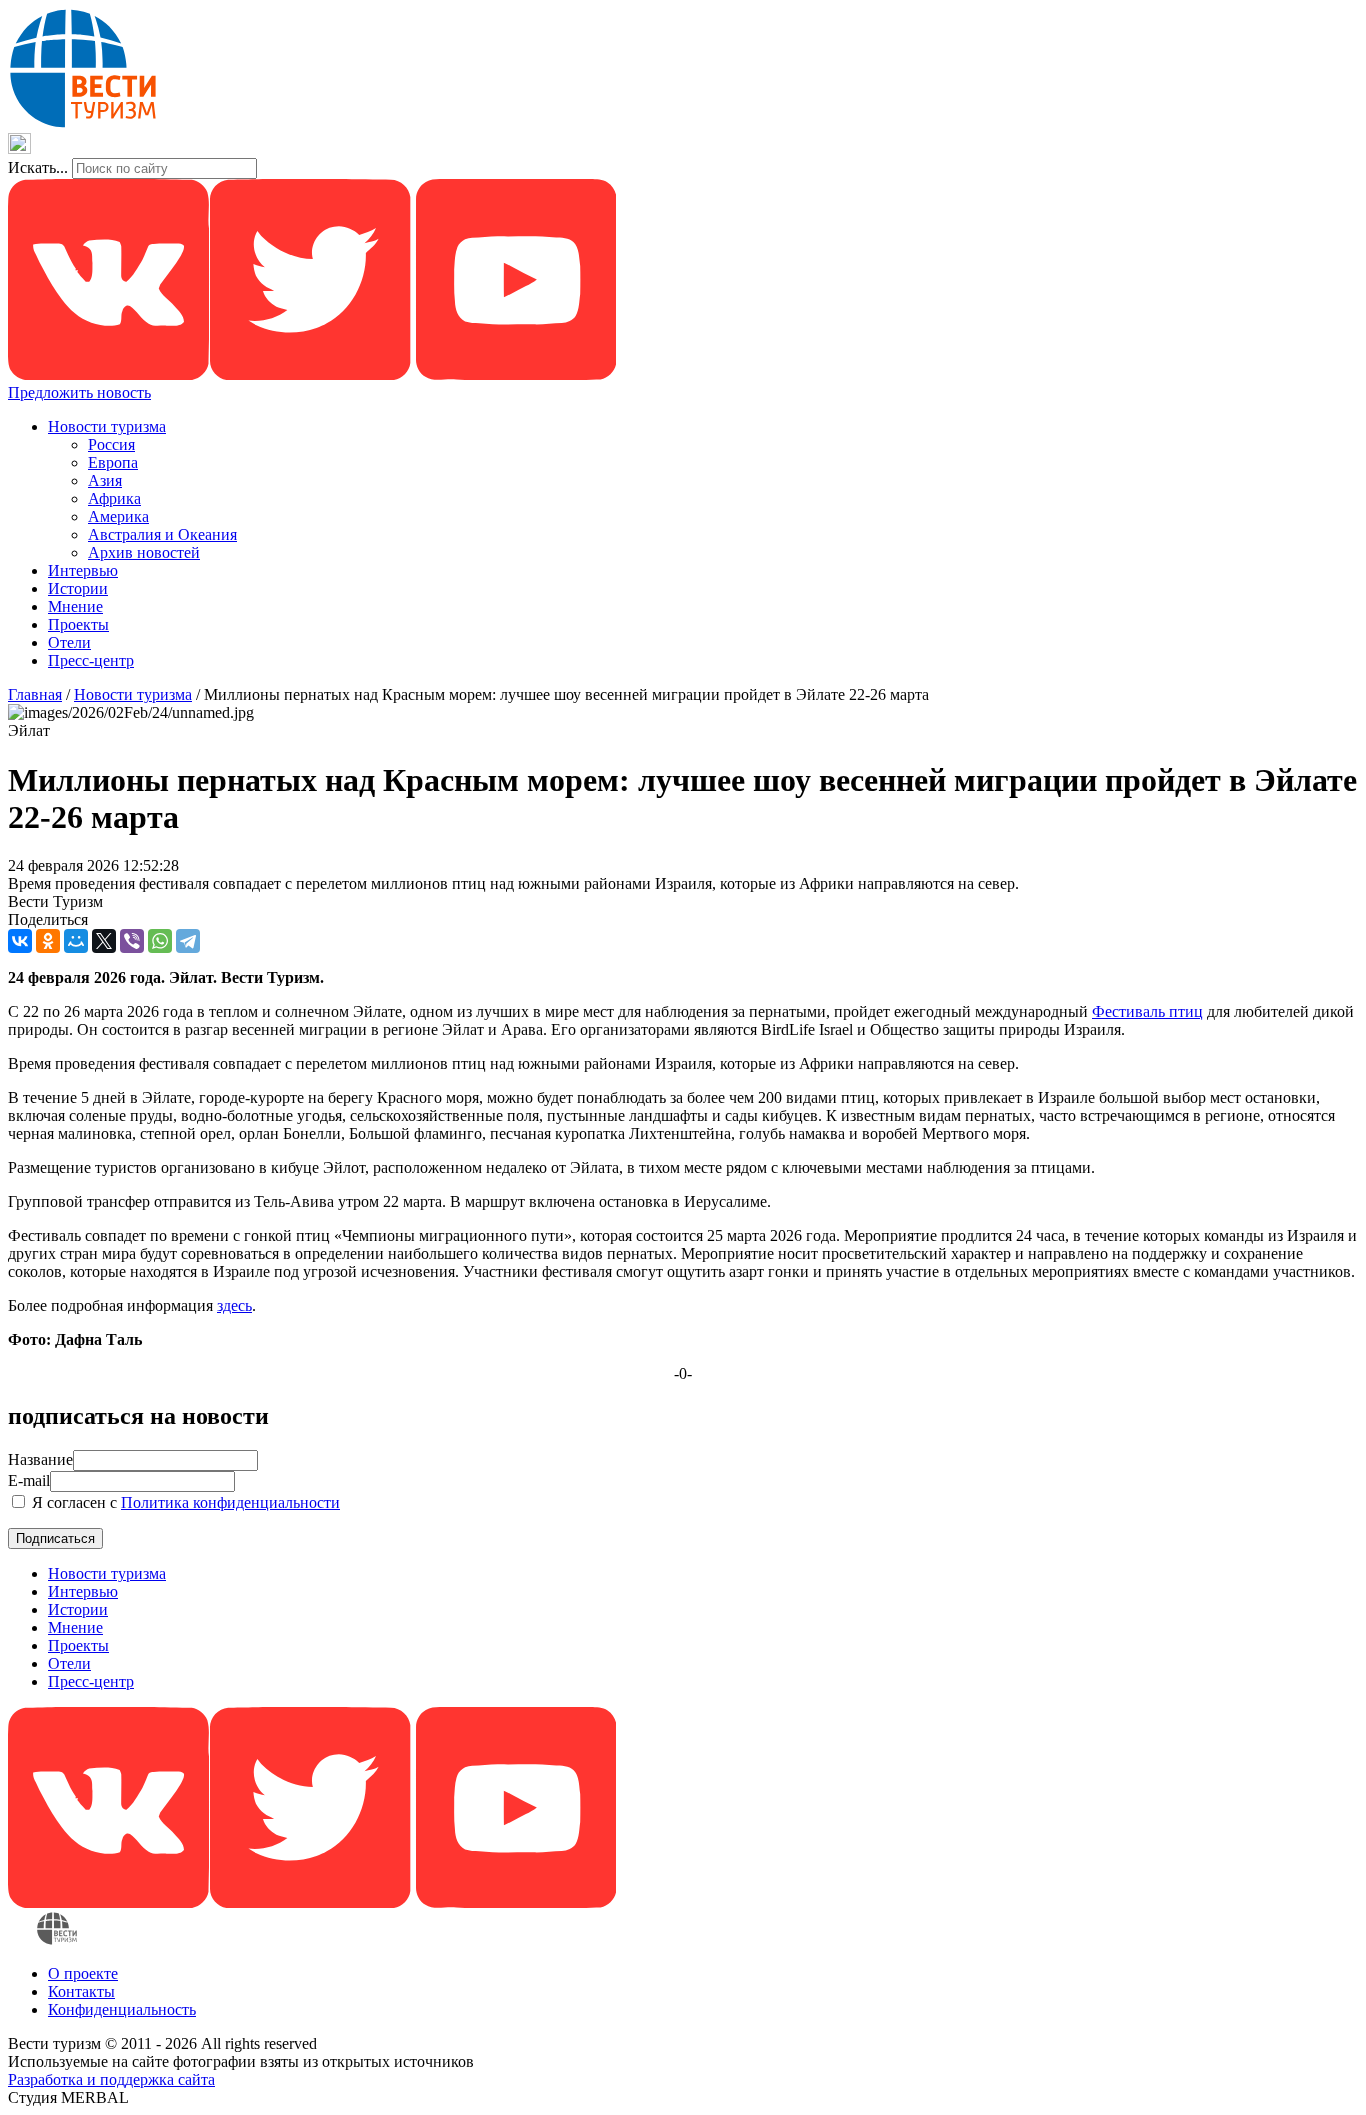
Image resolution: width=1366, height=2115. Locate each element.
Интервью (83, 570)
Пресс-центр (91, 660)
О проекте (83, 1973)
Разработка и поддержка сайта (111, 2079)
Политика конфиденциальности (230, 1502)
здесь (234, 1305)
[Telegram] (188, 941)
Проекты (78, 624)
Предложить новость (79, 392)
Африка (114, 498)
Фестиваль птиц (1147, 1011)
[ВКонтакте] (20, 941)
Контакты (81, 1991)
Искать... (38, 167)
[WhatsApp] (160, 941)
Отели (69, 642)
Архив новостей (144, 552)
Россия (111, 444)
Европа (113, 462)
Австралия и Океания (162, 534)
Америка (118, 516)
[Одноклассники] (48, 941)
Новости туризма (107, 426)
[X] (104, 941)
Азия (105, 480)
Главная (35, 694)
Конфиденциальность (122, 2009)
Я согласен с (184, 1502)
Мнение (75, 606)
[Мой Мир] (76, 941)
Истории (78, 588)
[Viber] (132, 941)
